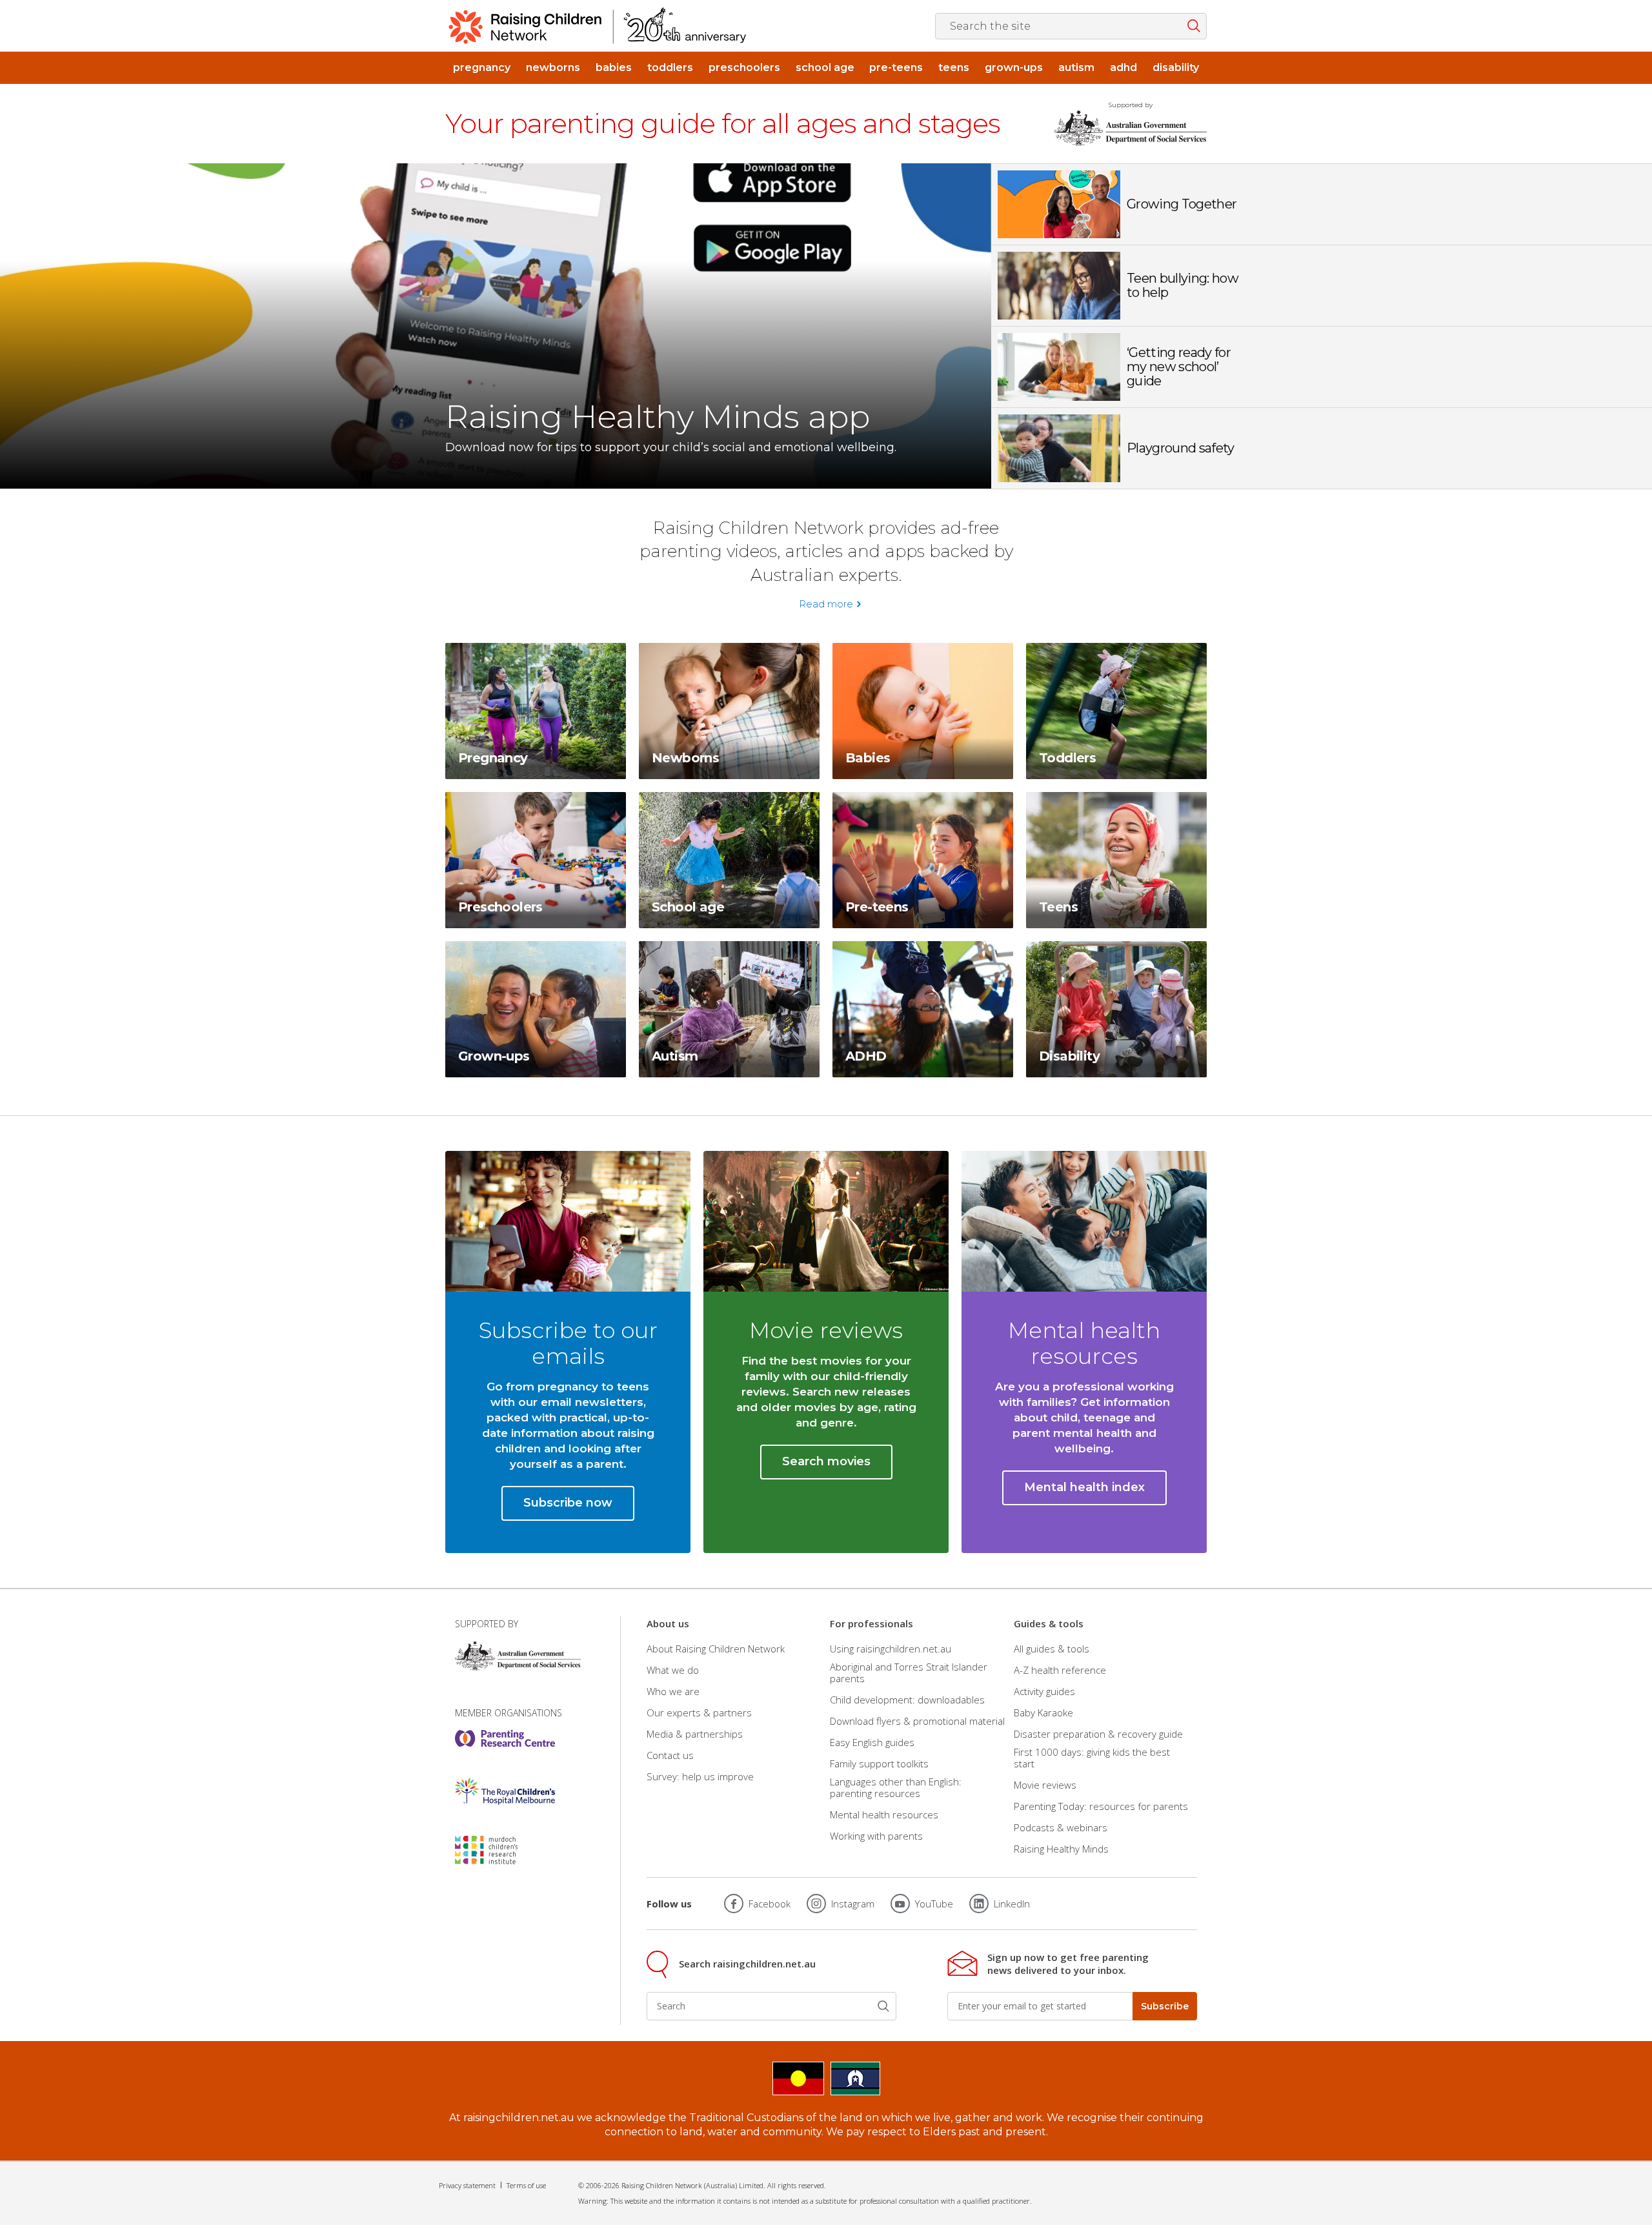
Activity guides (1044, 1691)
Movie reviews (1045, 1785)
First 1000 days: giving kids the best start (1092, 1758)
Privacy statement (467, 2185)
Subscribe (1165, 2006)
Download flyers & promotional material (917, 1721)
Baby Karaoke (1043, 1712)
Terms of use (526, 2185)
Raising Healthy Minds (1061, 1849)
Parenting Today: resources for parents (1101, 1806)
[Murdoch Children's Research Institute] (505, 1850)
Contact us (670, 1755)
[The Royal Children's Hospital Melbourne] (505, 1791)
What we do (673, 1670)
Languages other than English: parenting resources (896, 1787)
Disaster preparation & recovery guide (1098, 1734)
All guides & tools (1052, 1648)
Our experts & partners (699, 1712)
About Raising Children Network (716, 1648)
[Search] (883, 2006)
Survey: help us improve (700, 1776)
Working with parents (876, 1836)
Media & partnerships (695, 1734)
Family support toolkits (879, 1763)
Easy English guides (872, 1742)
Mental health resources (884, 1814)
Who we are (673, 1691)
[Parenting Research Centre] (505, 1738)
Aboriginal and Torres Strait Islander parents (909, 1672)
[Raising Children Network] (598, 26)
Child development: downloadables (907, 1700)
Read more (826, 604)
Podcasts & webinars (1061, 1827)
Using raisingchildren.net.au (891, 1648)
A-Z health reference (1060, 1670)
